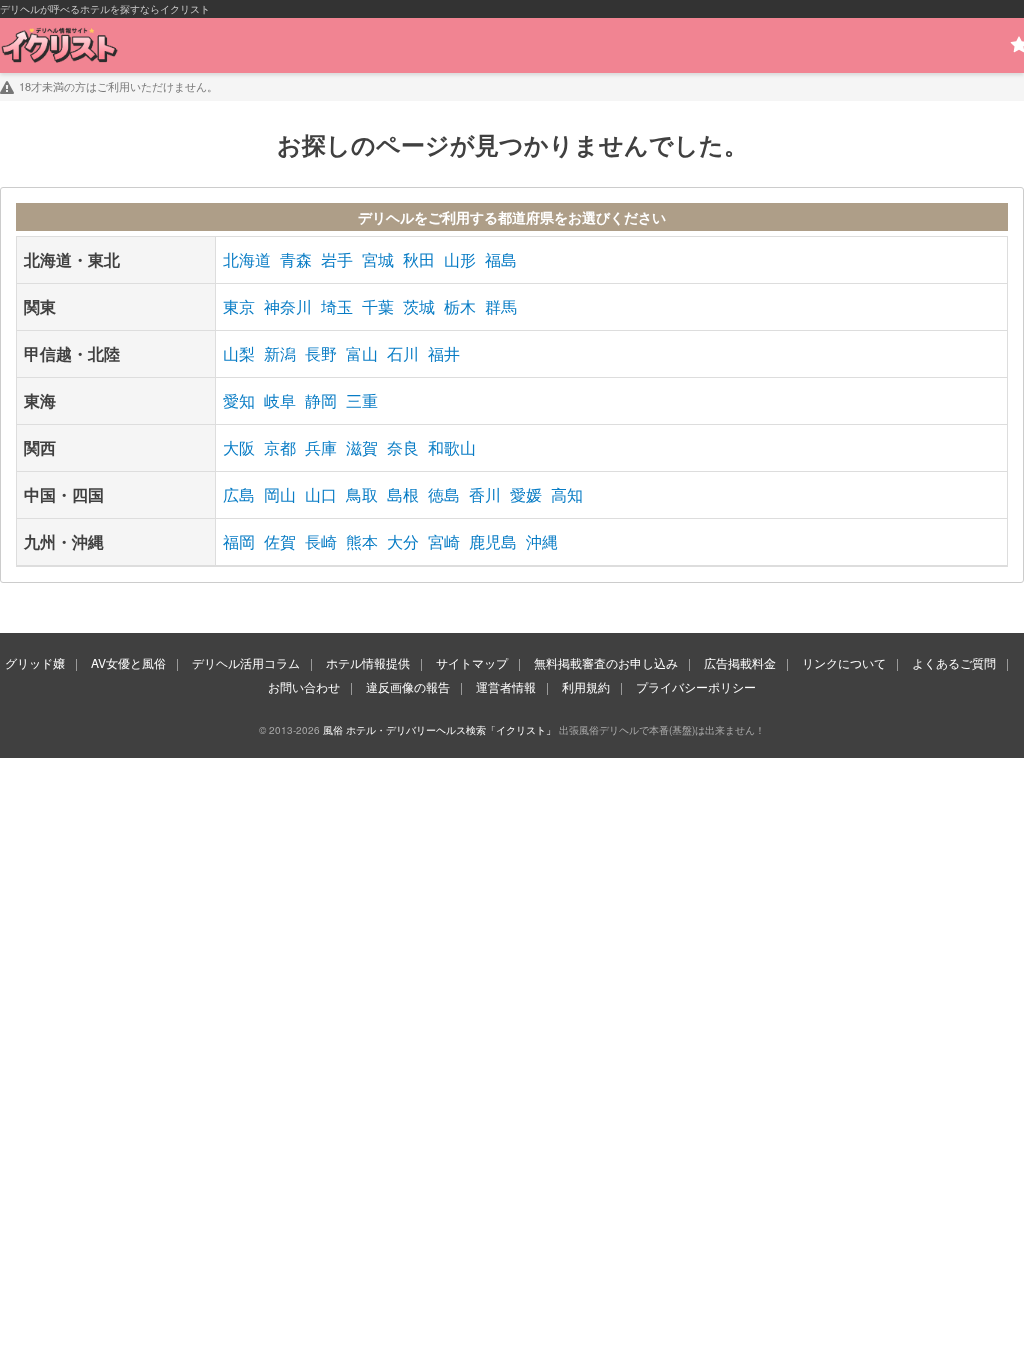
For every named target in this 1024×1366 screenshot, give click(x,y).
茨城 (419, 306)
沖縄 (542, 541)
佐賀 (280, 541)
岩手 (337, 259)
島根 (403, 494)
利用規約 (586, 686)
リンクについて (844, 662)
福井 (444, 353)
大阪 (239, 447)
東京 (239, 306)
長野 (321, 353)
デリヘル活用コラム (246, 662)
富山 (362, 353)
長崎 (321, 541)
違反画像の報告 (408, 686)
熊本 (362, 541)
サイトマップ (472, 662)
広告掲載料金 (740, 662)
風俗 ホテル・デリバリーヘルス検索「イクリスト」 (439, 730)
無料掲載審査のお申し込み (606, 662)
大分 (403, 541)
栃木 (460, 306)
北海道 (247, 259)
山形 (460, 259)
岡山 (280, 494)
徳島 (444, 494)
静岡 (321, 400)
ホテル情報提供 (368, 662)
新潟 (280, 353)
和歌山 (452, 447)
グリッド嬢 (35, 662)
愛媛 (526, 494)
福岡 (239, 541)
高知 (567, 494)
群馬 (501, 306)
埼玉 (337, 306)
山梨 (239, 353)
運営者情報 (506, 686)
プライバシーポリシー (696, 686)
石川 (403, 353)
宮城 (378, 259)
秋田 (419, 259)
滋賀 (362, 447)
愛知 (239, 400)
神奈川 (288, 306)
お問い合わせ (304, 686)
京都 (280, 447)
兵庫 (321, 447)
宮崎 (444, 541)
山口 (321, 494)
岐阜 (280, 400)
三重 (362, 400)
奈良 (403, 447)
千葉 (378, 306)
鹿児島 (493, 541)
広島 (239, 494)
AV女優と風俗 (128, 662)
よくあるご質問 (954, 662)
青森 (296, 259)
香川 (485, 494)
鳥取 (362, 494)
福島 (501, 259)
